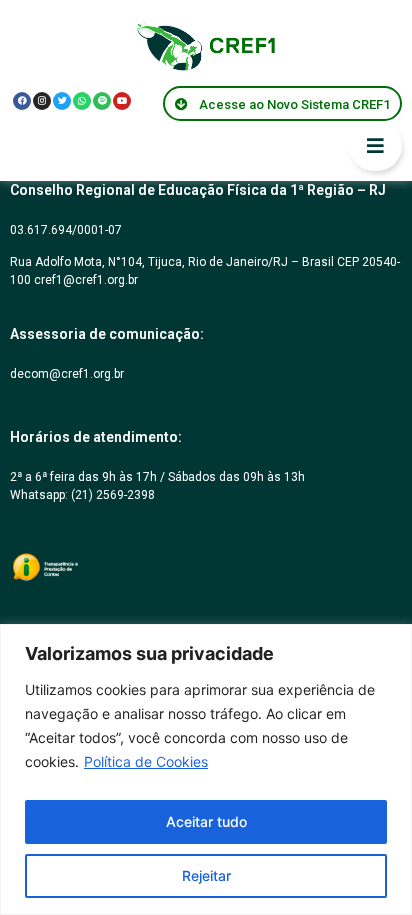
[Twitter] (62, 101)
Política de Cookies (146, 761)
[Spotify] (102, 101)
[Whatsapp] (82, 101)
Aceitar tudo (206, 821)
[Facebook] (22, 101)
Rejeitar (206, 875)
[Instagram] (42, 101)
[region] (206, 769)
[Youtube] (122, 101)
